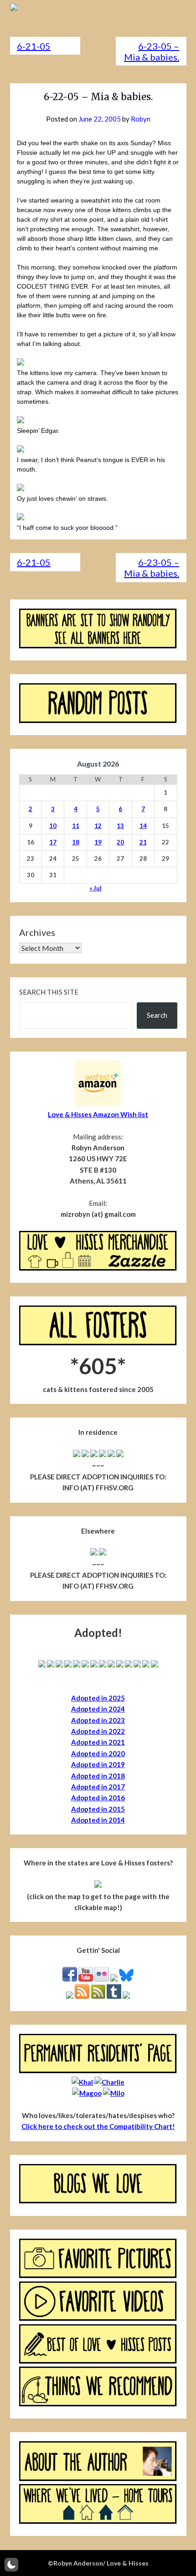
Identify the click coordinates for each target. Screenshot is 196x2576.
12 (98, 826)
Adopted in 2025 (98, 1698)
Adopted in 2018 (98, 1776)
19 (98, 842)
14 (143, 826)
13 (120, 826)
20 (120, 842)
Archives (37, 932)
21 (143, 842)
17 (53, 842)
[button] (11, 2565)
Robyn (141, 119)
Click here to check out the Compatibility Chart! (98, 2126)
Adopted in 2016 (98, 1798)
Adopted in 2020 (98, 1753)
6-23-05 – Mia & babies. (152, 51)
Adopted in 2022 (98, 1731)
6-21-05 (34, 46)
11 (76, 826)
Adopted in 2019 (98, 1764)
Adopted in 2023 (98, 1720)
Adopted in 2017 (98, 1787)
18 (76, 842)
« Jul (95, 888)
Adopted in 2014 (98, 1820)
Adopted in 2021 (98, 1742)
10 (53, 826)
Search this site (49, 992)
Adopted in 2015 (98, 1809)
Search (157, 1015)
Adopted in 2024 (98, 1709)
